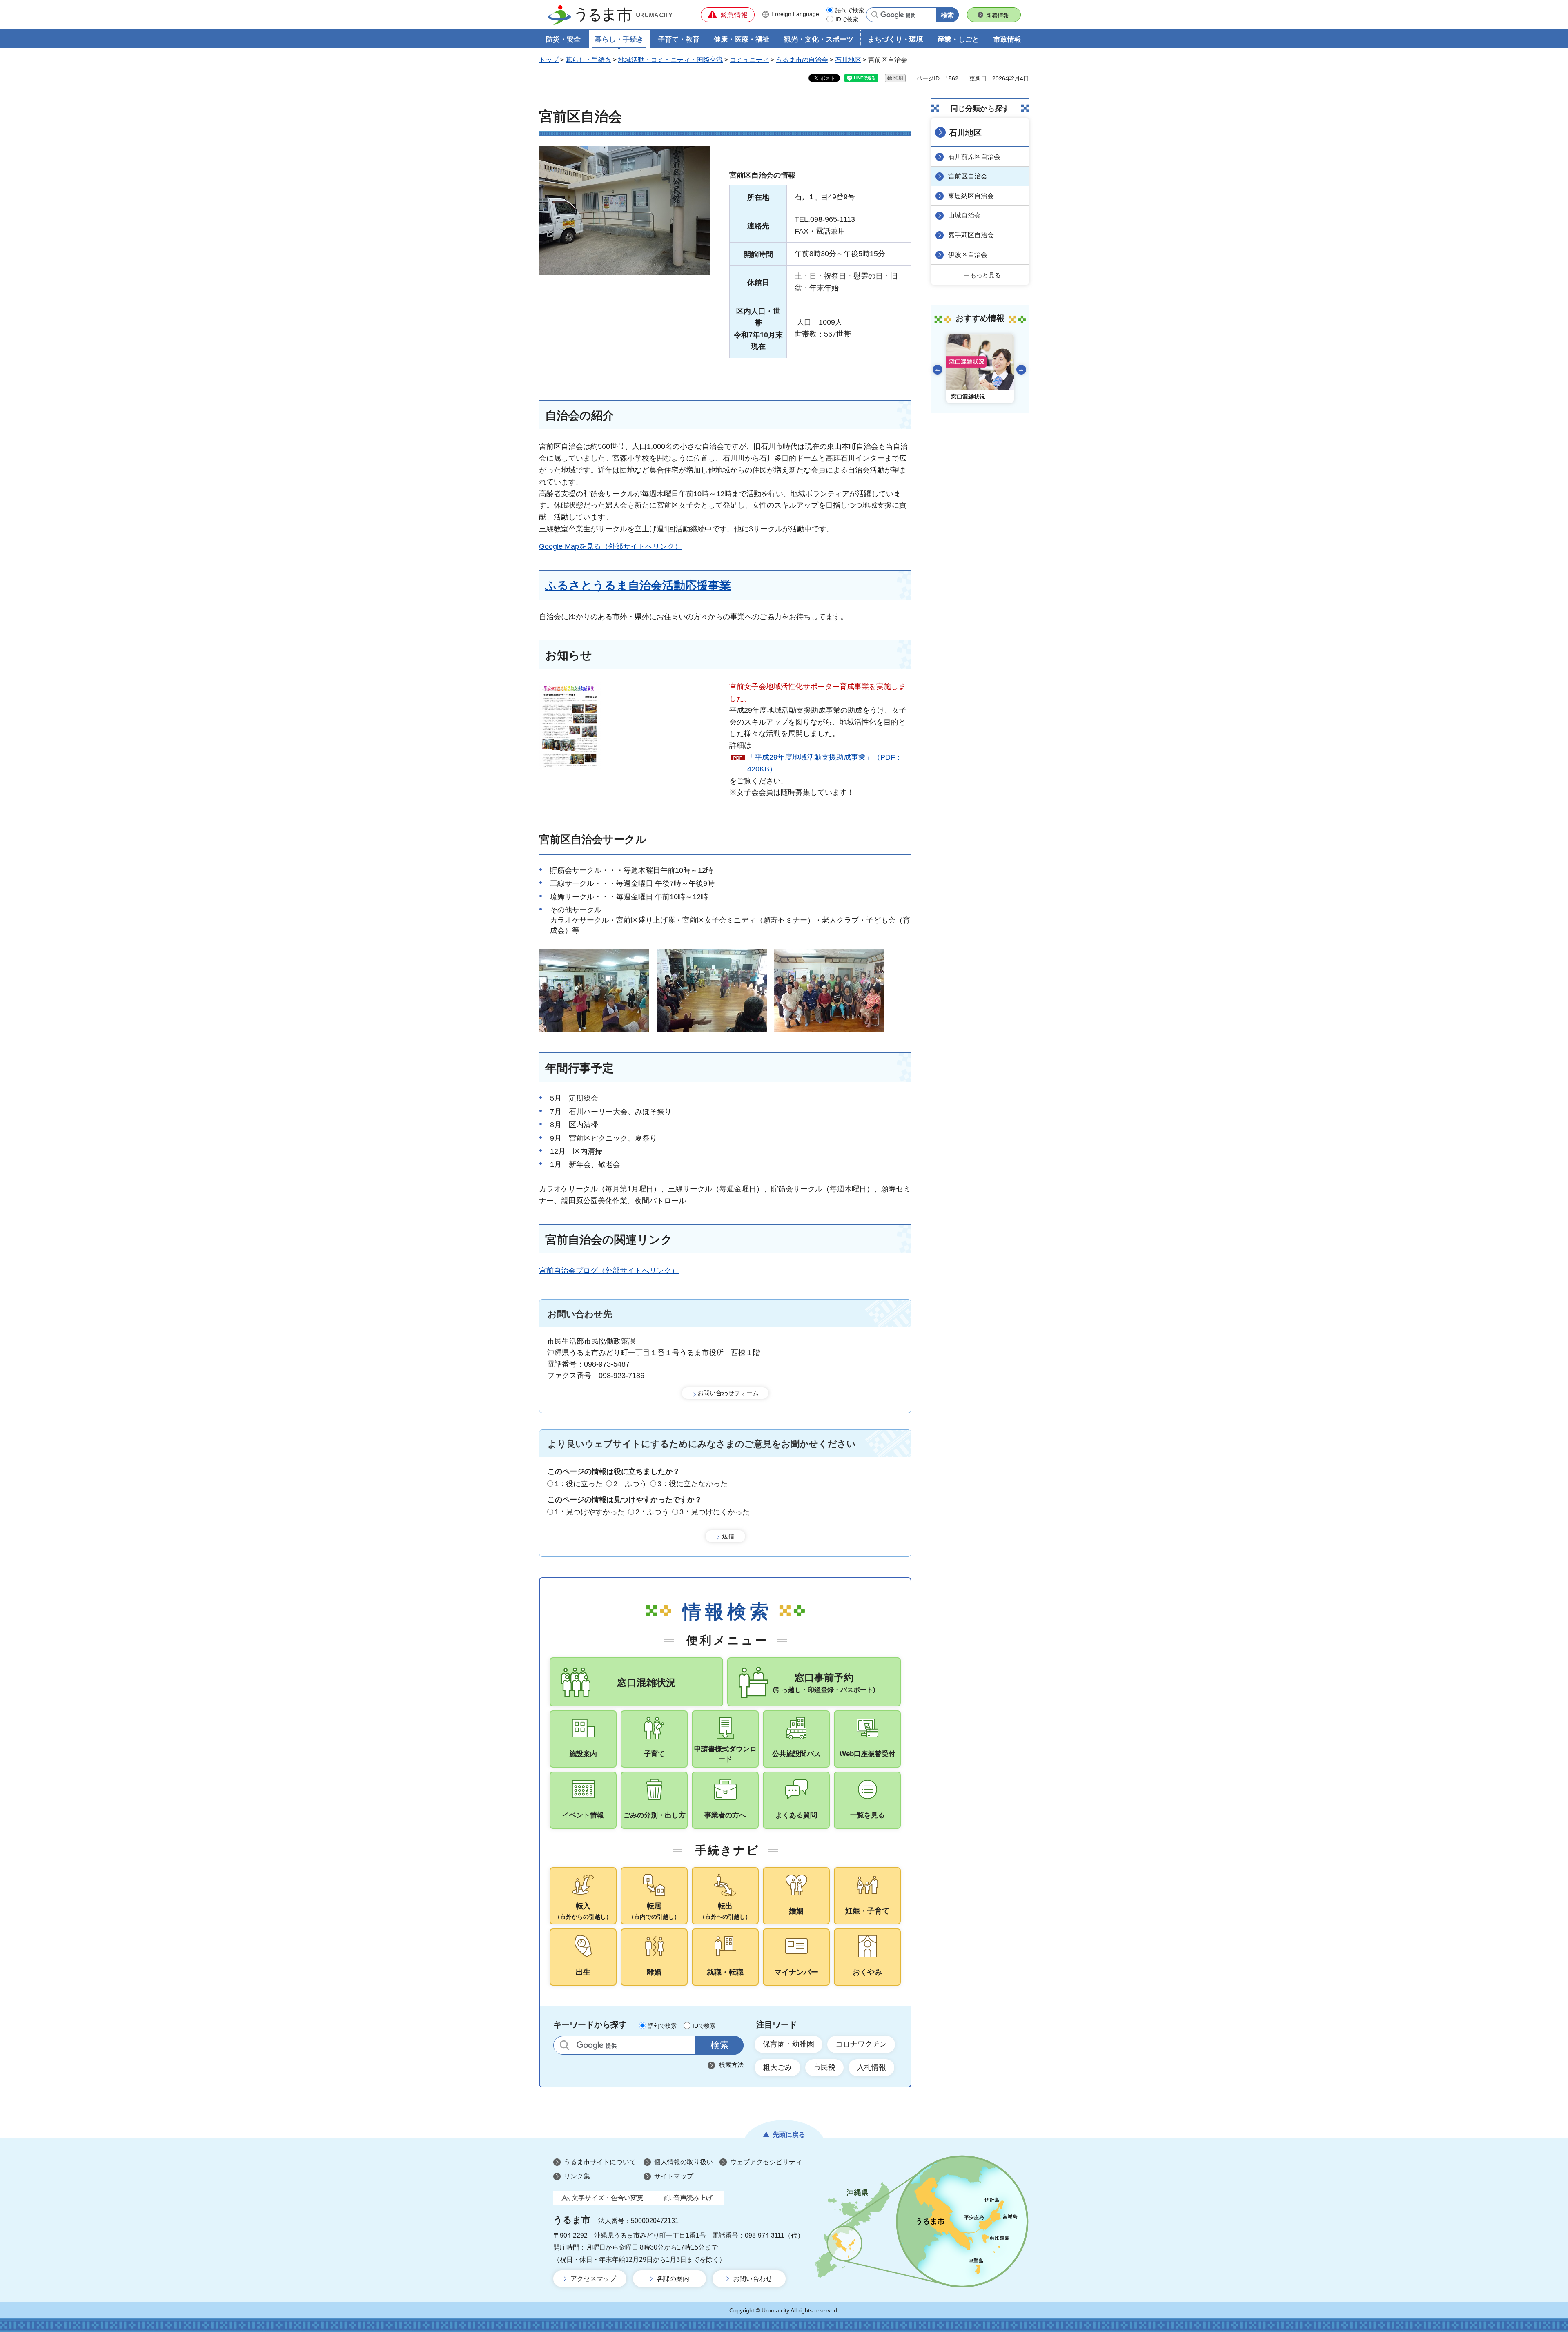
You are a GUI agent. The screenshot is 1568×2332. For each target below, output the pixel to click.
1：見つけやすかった (590, 1512)
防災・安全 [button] (563, 39)
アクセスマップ (593, 2279)
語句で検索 (850, 10)
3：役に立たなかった (693, 1484)
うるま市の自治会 (802, 60)
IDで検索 (847, 19)
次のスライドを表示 (1021, 370)
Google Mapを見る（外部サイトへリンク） (610, 546)
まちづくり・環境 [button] (895, 39)
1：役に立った (579, 1484)
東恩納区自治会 (971, 196)
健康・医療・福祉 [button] (742, 39)
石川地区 (848, 60)
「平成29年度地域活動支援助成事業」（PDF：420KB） (825, 763)
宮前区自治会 (968, 176)
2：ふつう (630, 1484)
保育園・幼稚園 (788, 2044)
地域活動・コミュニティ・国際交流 (670, 60)
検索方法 (731, 2065)
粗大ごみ (777, 2067)
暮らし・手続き (588, 60)
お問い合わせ (753, 2279)
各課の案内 (673, 2279)
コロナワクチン (861, 2044)
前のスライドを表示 (938, 370)
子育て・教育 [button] (679, 39)
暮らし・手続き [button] (619, 39)
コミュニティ (749, 60)
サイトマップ (674, 2176)
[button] (728, 15)
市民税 (824, 2067)
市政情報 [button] (1007, 39)
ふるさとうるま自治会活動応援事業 (638, 585)
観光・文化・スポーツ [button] (819, 39)
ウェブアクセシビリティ (766, 2162)
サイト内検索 (565, 2045)
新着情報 (998, 16)
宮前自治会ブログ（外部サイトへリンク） (609, 1271)
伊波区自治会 (968, 255)
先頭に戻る (789, 2135)
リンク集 (577, 2176)
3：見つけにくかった (715, 1512)
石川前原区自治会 (974, 157)
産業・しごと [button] (958, 39)
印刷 (898, 78)
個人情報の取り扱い (684, 2162)
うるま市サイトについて (600, 2162)
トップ (549, 60)
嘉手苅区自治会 (971, 235)
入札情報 (871, 2067)
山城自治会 (964, 215)
